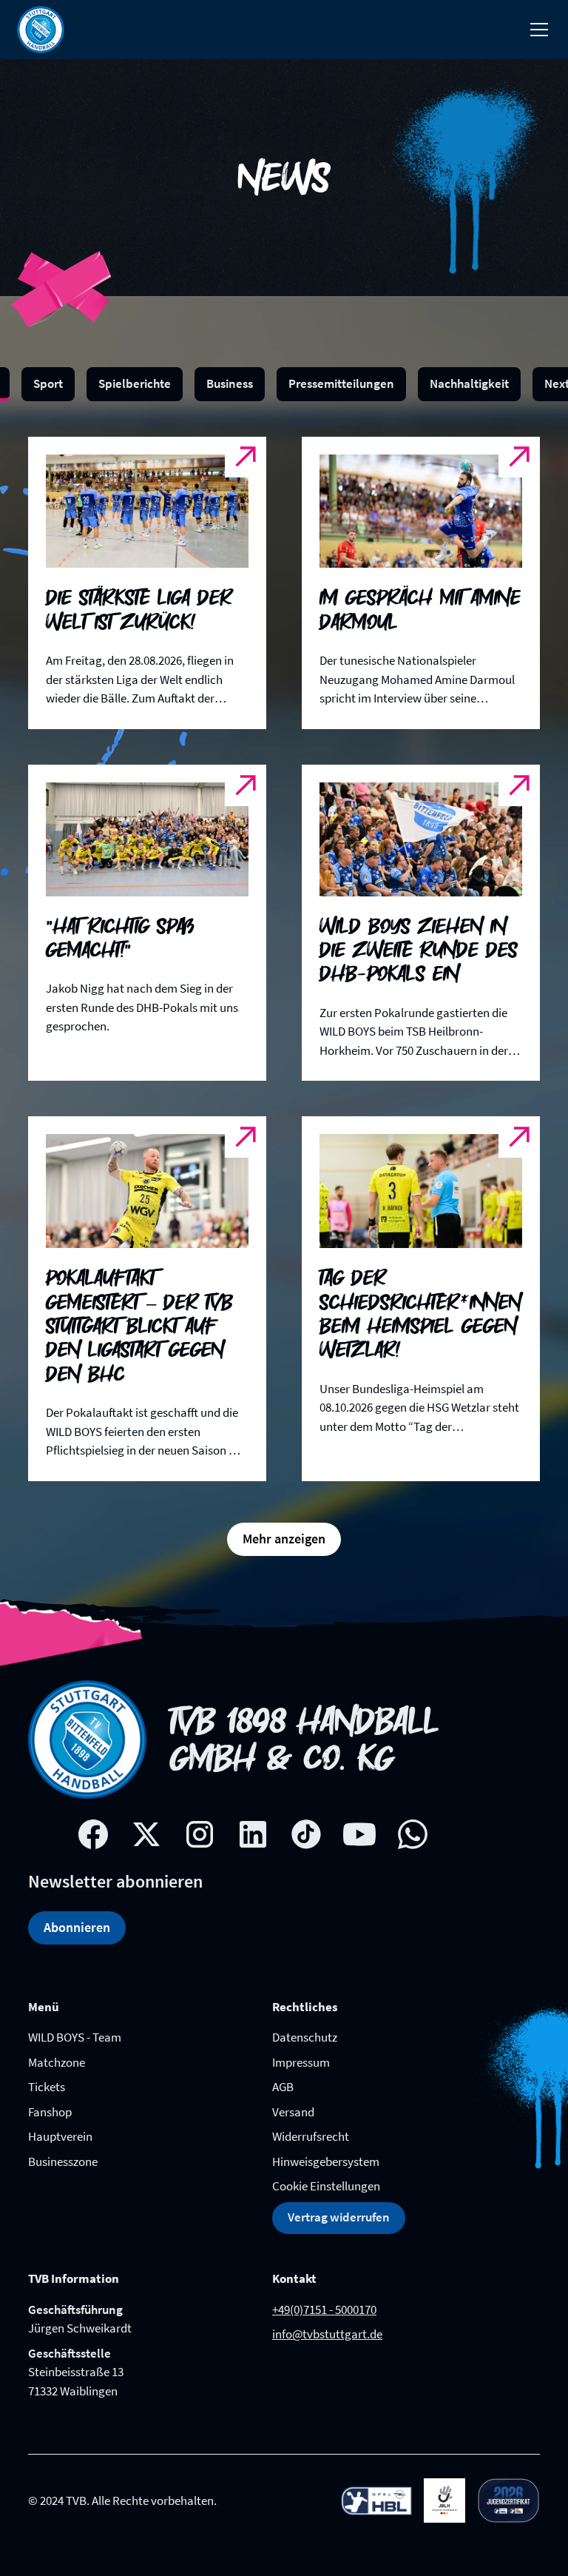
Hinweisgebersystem (326, 2161)
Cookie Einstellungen (326, 2186)
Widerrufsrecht (311, 2136)
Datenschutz (305, 2037)
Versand (293, 2112)
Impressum (301, 2062)
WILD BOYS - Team (75, 2037)
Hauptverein (60, 2136)
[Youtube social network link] (359, 1834)
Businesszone (63, 2161)
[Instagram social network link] (200, 1834)
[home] (41, 30)
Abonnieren (77, 1927)
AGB (283, 2087)
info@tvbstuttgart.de (327, 2334)
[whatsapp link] (413, 1834)
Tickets (47, 2087)
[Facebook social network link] (93, 1834)
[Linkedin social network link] (253, 1834)
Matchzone (57, 2062)
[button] (536, 30)
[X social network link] (146, 1834)
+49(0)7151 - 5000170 (324, 2310)
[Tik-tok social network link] (306, 1834)
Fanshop (50, 2112)
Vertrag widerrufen (339, 2217)
